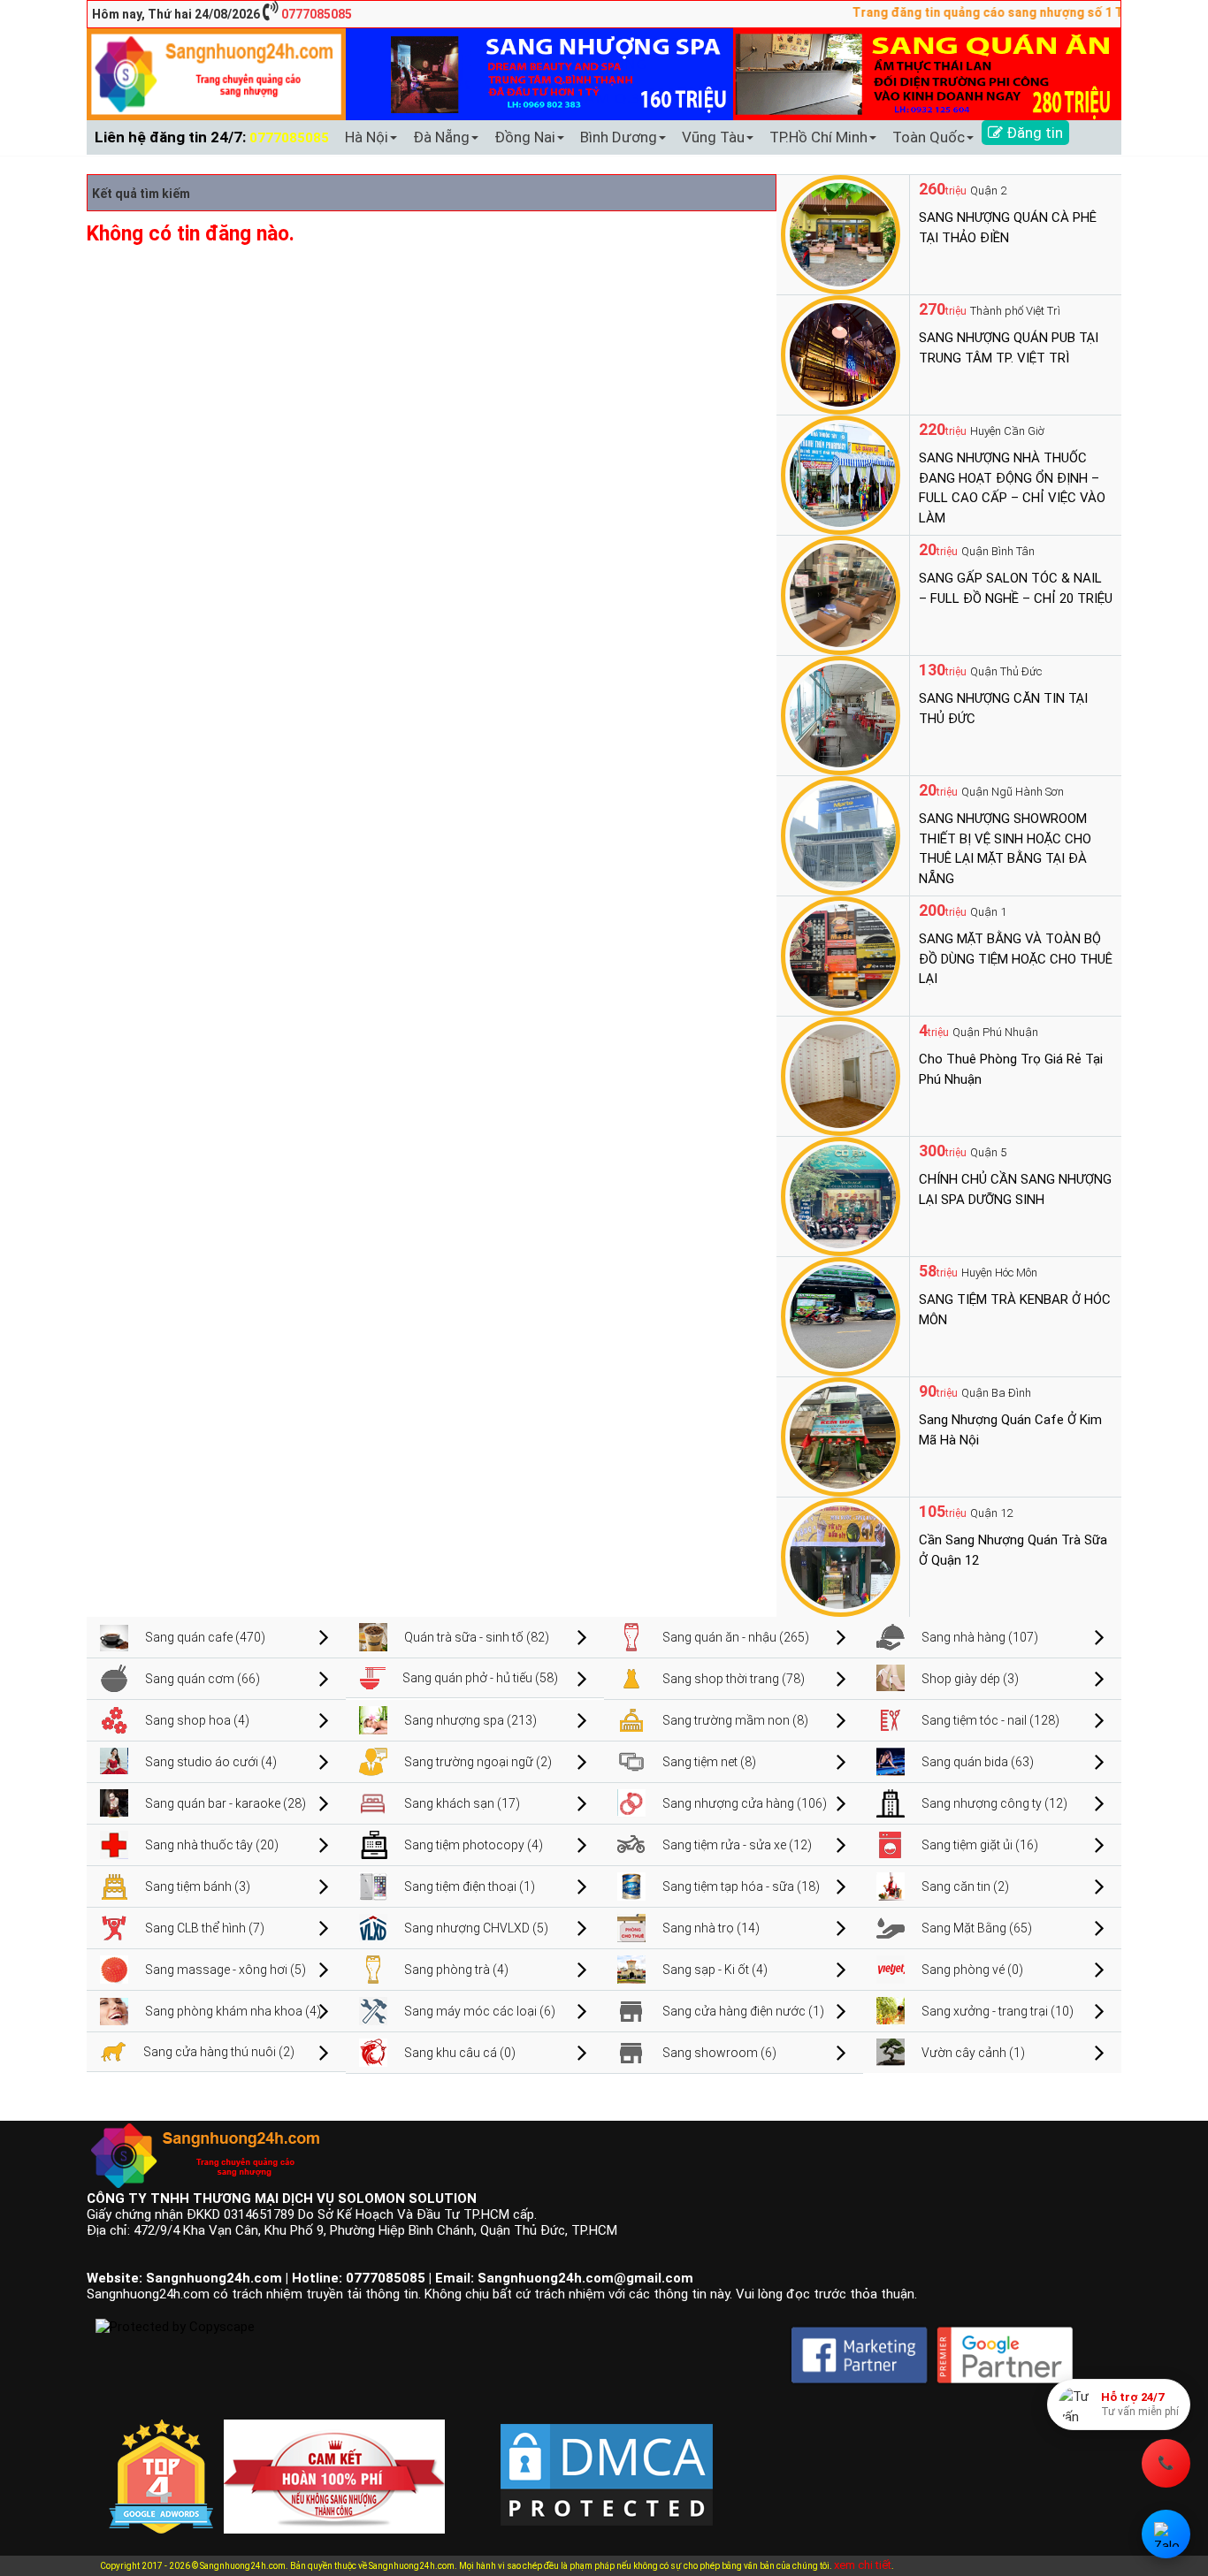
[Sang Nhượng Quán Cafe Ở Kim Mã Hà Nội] (841, 1436)
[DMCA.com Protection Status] (607, 2460)
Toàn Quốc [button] (929, 137)
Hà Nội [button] (367, 137)
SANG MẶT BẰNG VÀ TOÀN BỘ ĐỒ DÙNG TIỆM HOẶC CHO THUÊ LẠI (1016, 959)
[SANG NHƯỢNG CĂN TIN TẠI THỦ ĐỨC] (841, 714)
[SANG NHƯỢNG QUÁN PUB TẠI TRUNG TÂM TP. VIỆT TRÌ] (841, 354)
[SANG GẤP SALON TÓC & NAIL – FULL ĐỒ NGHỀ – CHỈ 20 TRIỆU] (841, 594)
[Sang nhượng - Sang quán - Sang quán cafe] (216, 73)
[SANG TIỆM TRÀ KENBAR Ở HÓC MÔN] (841, 1315)
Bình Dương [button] (619, 137)
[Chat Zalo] (1166, 2534)
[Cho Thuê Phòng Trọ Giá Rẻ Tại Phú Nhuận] (841, 1075)
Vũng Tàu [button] (713, 137)
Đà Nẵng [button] (441, 137)
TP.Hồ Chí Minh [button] (818, 137)
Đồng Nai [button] (525, 137)
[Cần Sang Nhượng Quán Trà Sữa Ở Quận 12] (841, 1556)
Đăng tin (1033, 133)
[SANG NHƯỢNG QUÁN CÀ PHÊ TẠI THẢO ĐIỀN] (841, 233)
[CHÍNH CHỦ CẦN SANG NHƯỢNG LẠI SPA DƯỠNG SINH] (841, 1195)
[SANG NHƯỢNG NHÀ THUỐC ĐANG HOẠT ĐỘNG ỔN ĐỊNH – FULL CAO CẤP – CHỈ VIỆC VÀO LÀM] (841, 474)
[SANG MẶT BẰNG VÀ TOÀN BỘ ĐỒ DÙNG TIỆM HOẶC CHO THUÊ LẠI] (841, 955)
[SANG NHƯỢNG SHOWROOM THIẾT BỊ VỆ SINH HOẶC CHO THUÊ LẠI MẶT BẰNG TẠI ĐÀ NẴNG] (841, 835)
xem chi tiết (863, 2565)
